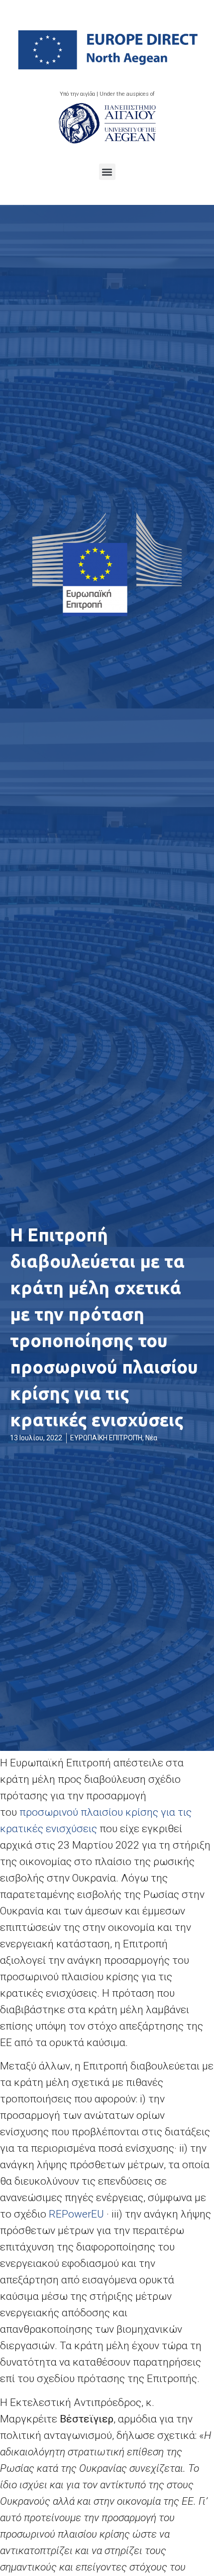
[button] (107, 172)
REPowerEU (78, 2214)
